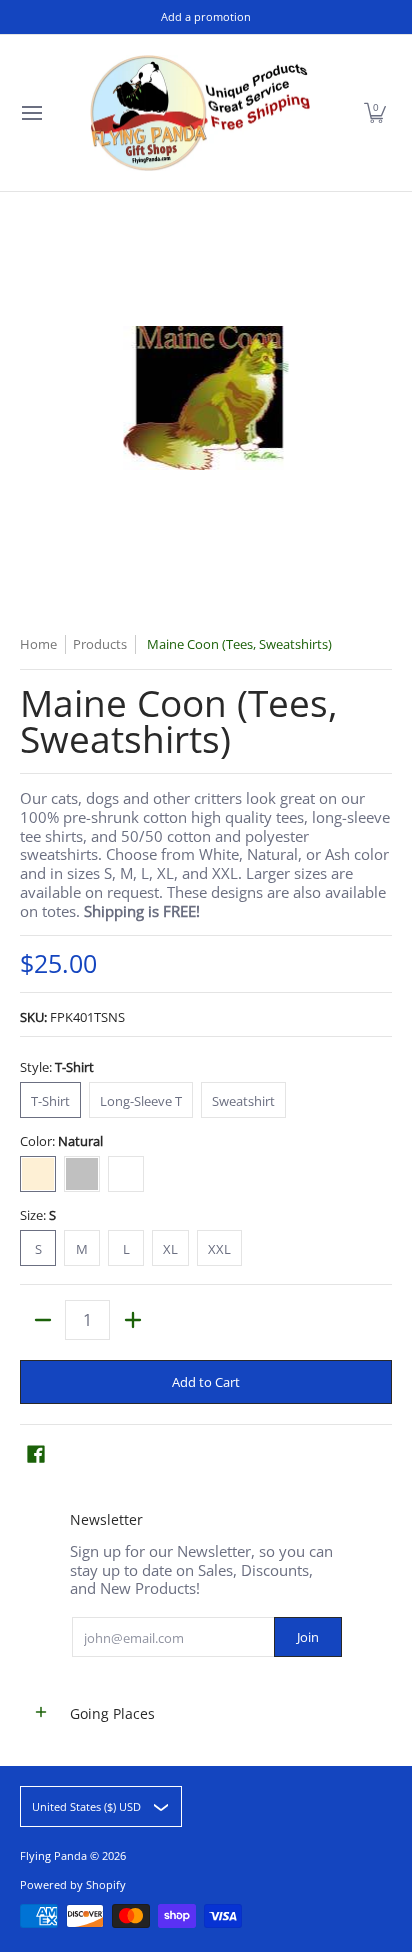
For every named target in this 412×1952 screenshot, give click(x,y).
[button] (375, 113)
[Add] (132, 1320)
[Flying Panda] (200, 113)
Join (308, 1637)
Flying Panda (53, 1855)
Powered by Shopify (73, 1884)
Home (38, 644)
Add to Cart (206, 1382)
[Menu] (31, 113)
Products (100, 644)
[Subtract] (42, 1320)
